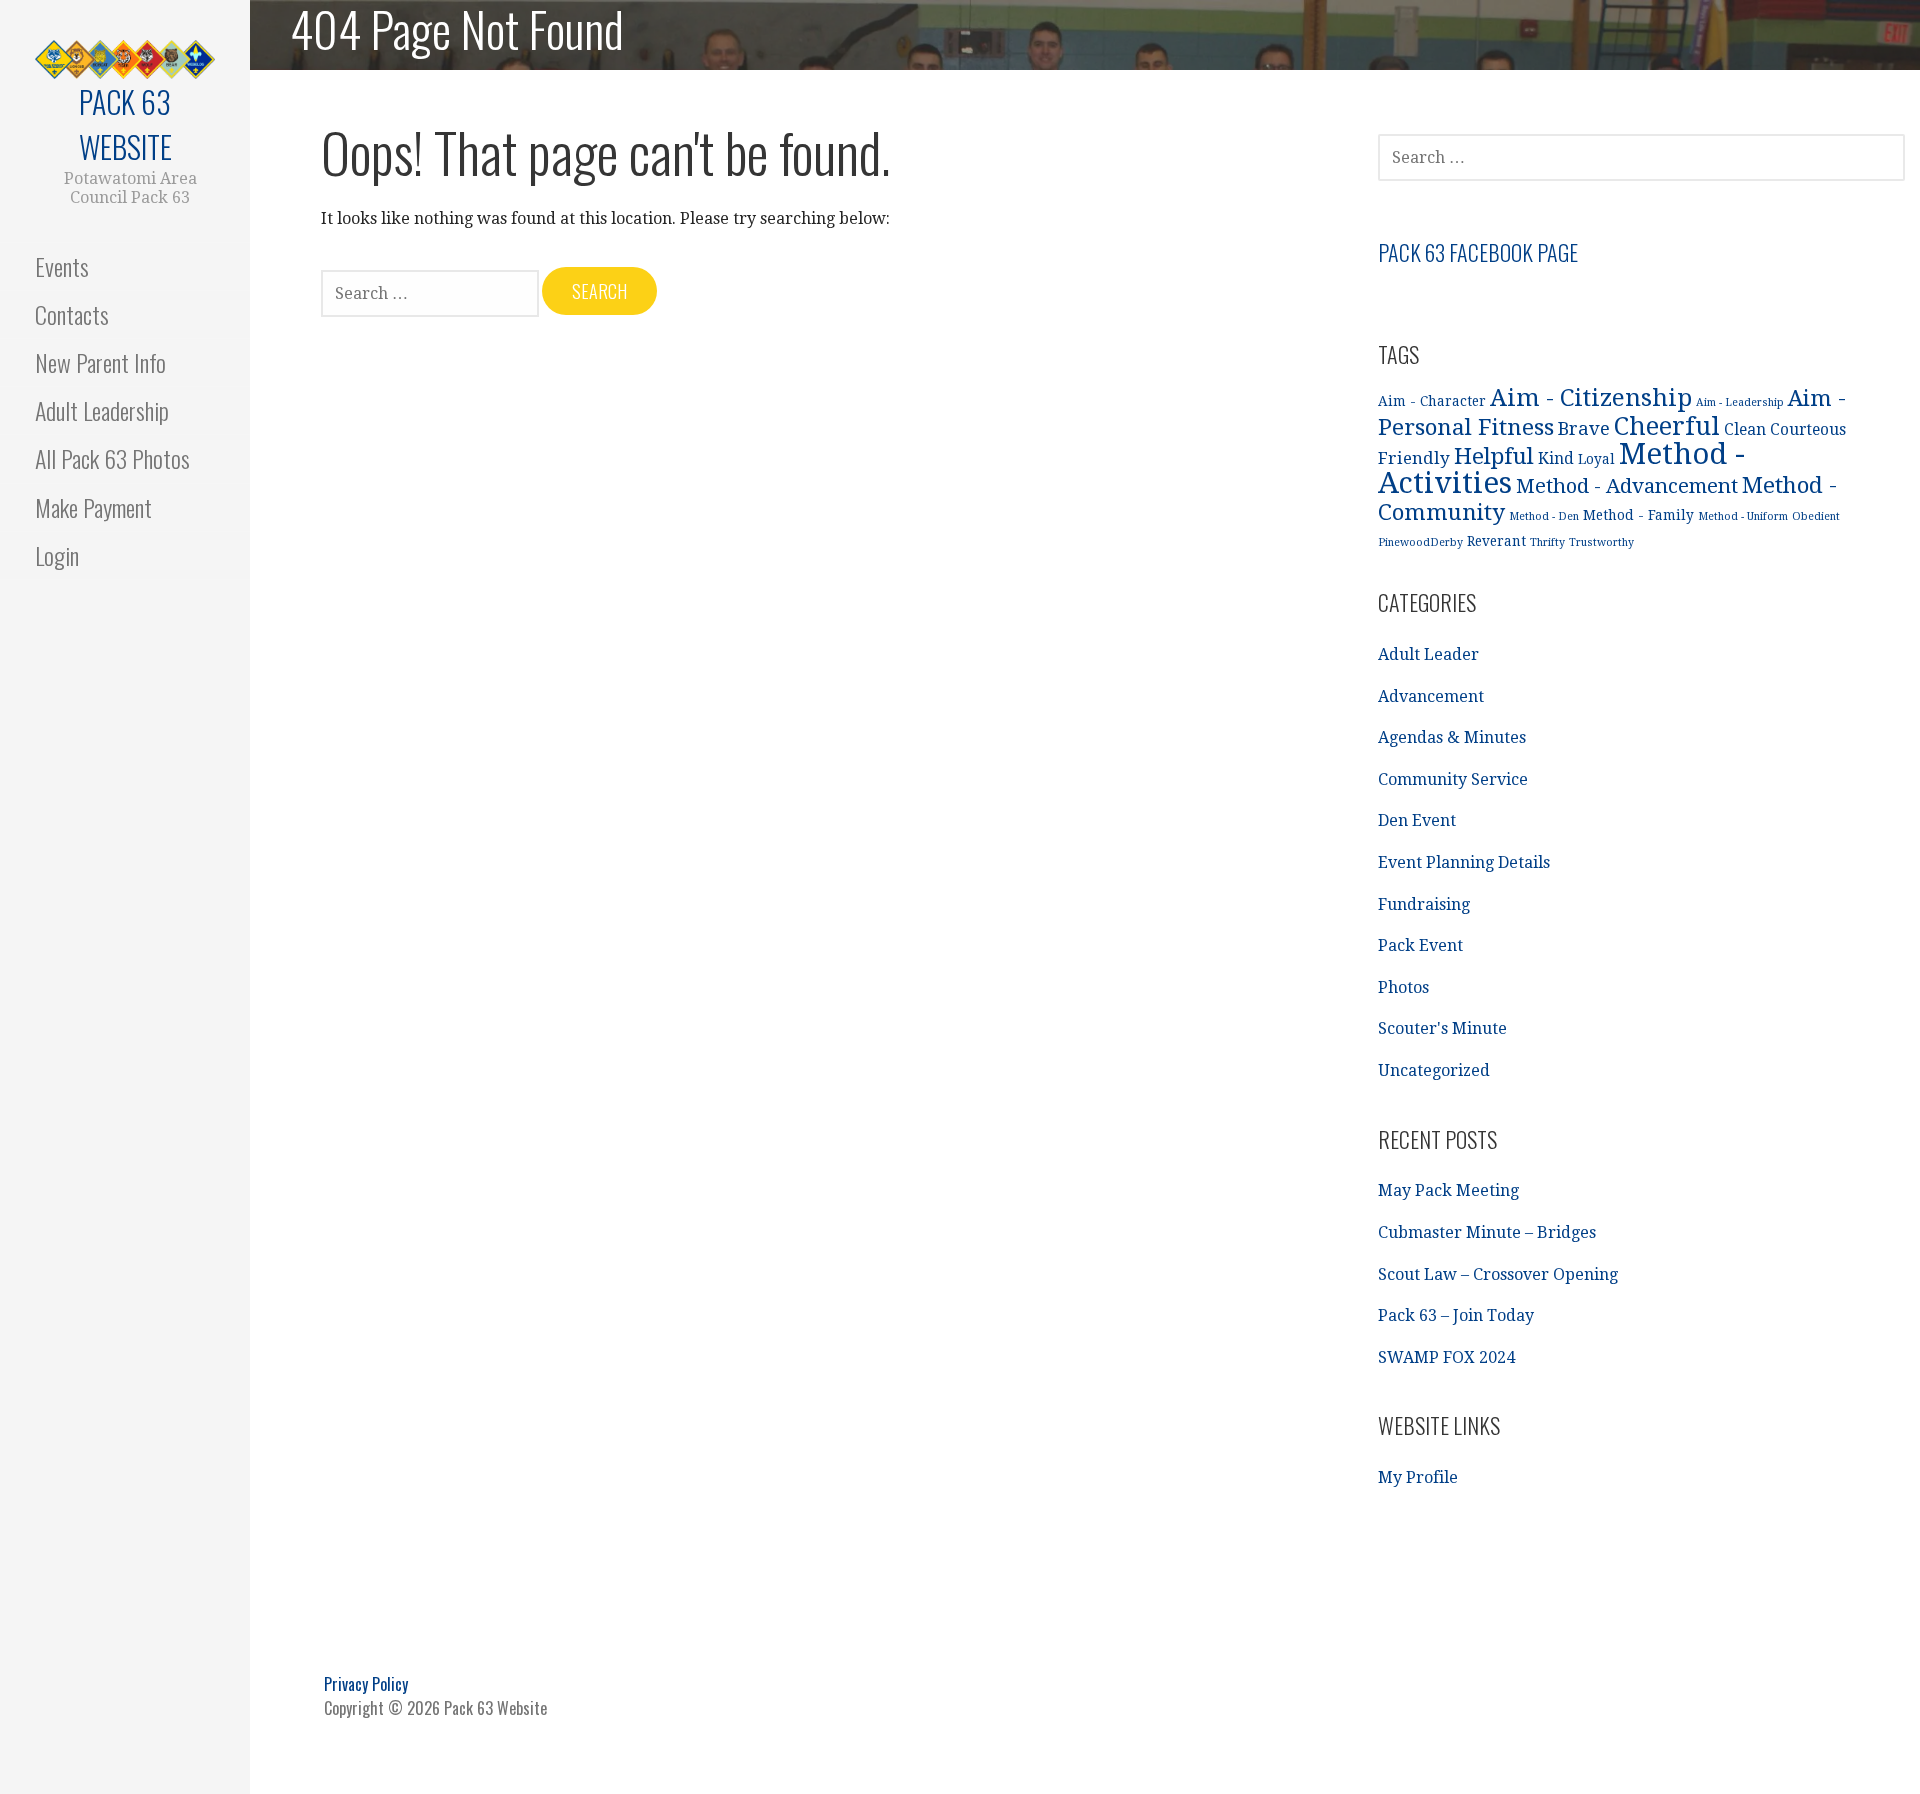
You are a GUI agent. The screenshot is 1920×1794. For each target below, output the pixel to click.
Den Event (1417, 820)
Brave (1584, 428)
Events (62, 266)
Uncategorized (1434, 1070)
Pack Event (1420, 945)
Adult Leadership (102, 410)
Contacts (72, 314)
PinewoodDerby (1420, 542)
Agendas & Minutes (1452, 737)
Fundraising (1424, 904)
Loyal (1596, 459)
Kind (1556, 459)
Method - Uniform (1743, 516)
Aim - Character (1432, 401)
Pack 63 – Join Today (1456, 1315)
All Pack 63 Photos (112, 458)
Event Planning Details (1464, 862)
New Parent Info (100, 362)
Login (57, 555)
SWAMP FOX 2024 (1446, 1357)
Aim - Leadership (1740, 402)
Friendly (1414, 458)
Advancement (1431, 696)
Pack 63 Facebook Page (1478, 252)
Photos (1403, 987)
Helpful (1494, 456)
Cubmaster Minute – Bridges (1487, 1232)
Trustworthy (1601, 542)
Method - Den (1544, 516)
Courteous (1808, 430)
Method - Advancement (1627, 486)
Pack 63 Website (125, 124)
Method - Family (1638, 515)
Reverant (1496, 541)
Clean (1745, 430)
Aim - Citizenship (1591, 397)
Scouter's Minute (1442, 1028)
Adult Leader (1428, 654)
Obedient (1816, 516)
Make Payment (93, 507)
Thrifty (1547, 542)
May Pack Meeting (1448, 1190)
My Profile (1418, 1477)
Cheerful (1667, 426)
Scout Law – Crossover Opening (1498, 1274)
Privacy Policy (366, 1684)
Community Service (1453, 779)
